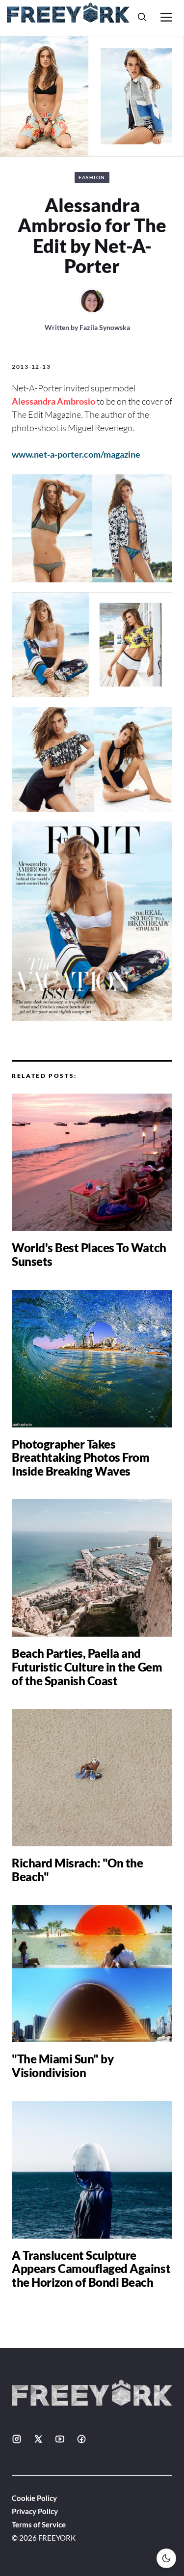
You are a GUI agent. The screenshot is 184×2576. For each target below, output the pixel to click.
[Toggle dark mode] (166, 2558)
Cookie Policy (34, 2498)
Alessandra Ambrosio (53, 401)
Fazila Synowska (105, 327)
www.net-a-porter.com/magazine (76, 454)
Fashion (92, 177)
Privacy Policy (35, 2511)
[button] (142, 17)
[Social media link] (17, 2439)
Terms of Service (39, 2524)
